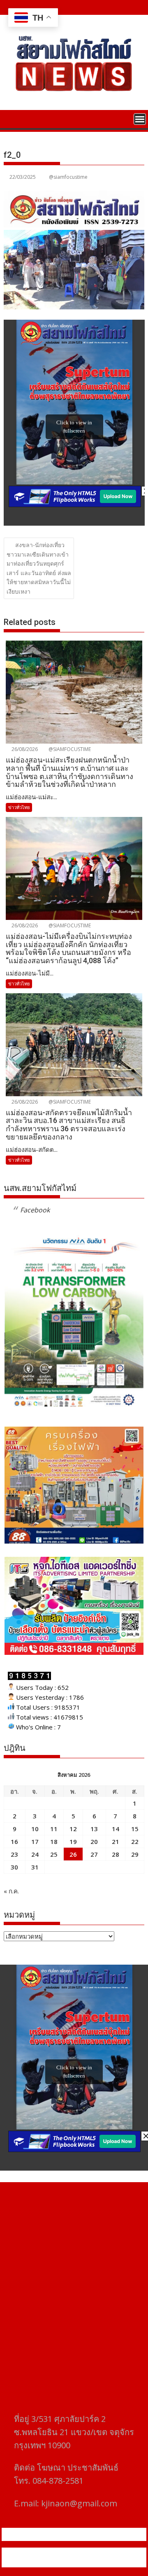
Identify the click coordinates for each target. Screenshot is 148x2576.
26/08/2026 (24, 749)
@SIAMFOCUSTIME (69, 749)
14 (116, 1829)
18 (54, 1841)
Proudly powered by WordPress (60, 2553)
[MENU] (140, 119)
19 (73, 1841)
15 (135, 1829)
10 (35, 1829)
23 (14, 1854)
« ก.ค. (11, 1891)
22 (135, 1841)
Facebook (35, 1210)
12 (73, 1829)
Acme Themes (94, 2562)
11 (54, 1829)
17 (35, 1841)
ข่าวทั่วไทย (19, 807)
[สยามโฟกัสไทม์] (12, 118)
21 (116, 1841)
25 (54, 1854)
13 (94, 1829)
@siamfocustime (68, 177)
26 (73, 1854)
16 (14, 1841)
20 (94, 1841)
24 (35, 1854)
